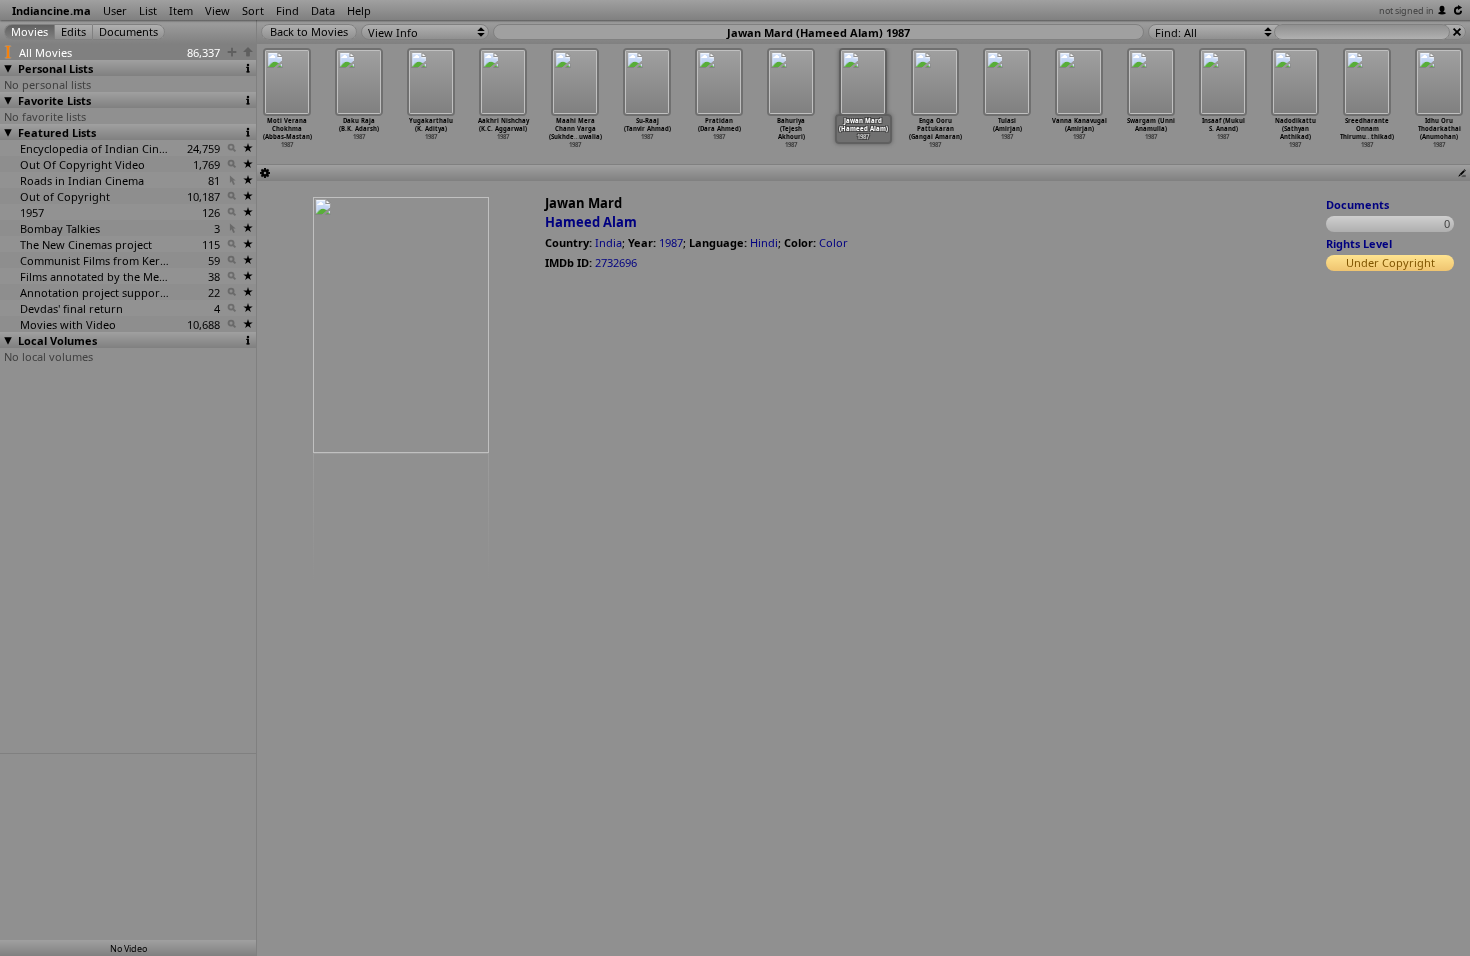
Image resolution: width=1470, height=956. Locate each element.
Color (833, 242)
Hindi (764, 242)
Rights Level (1359, 243)
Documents (1357, 204)
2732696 (616, 262)
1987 (671, 242)
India (608, 242)
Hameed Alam (591, 222)
